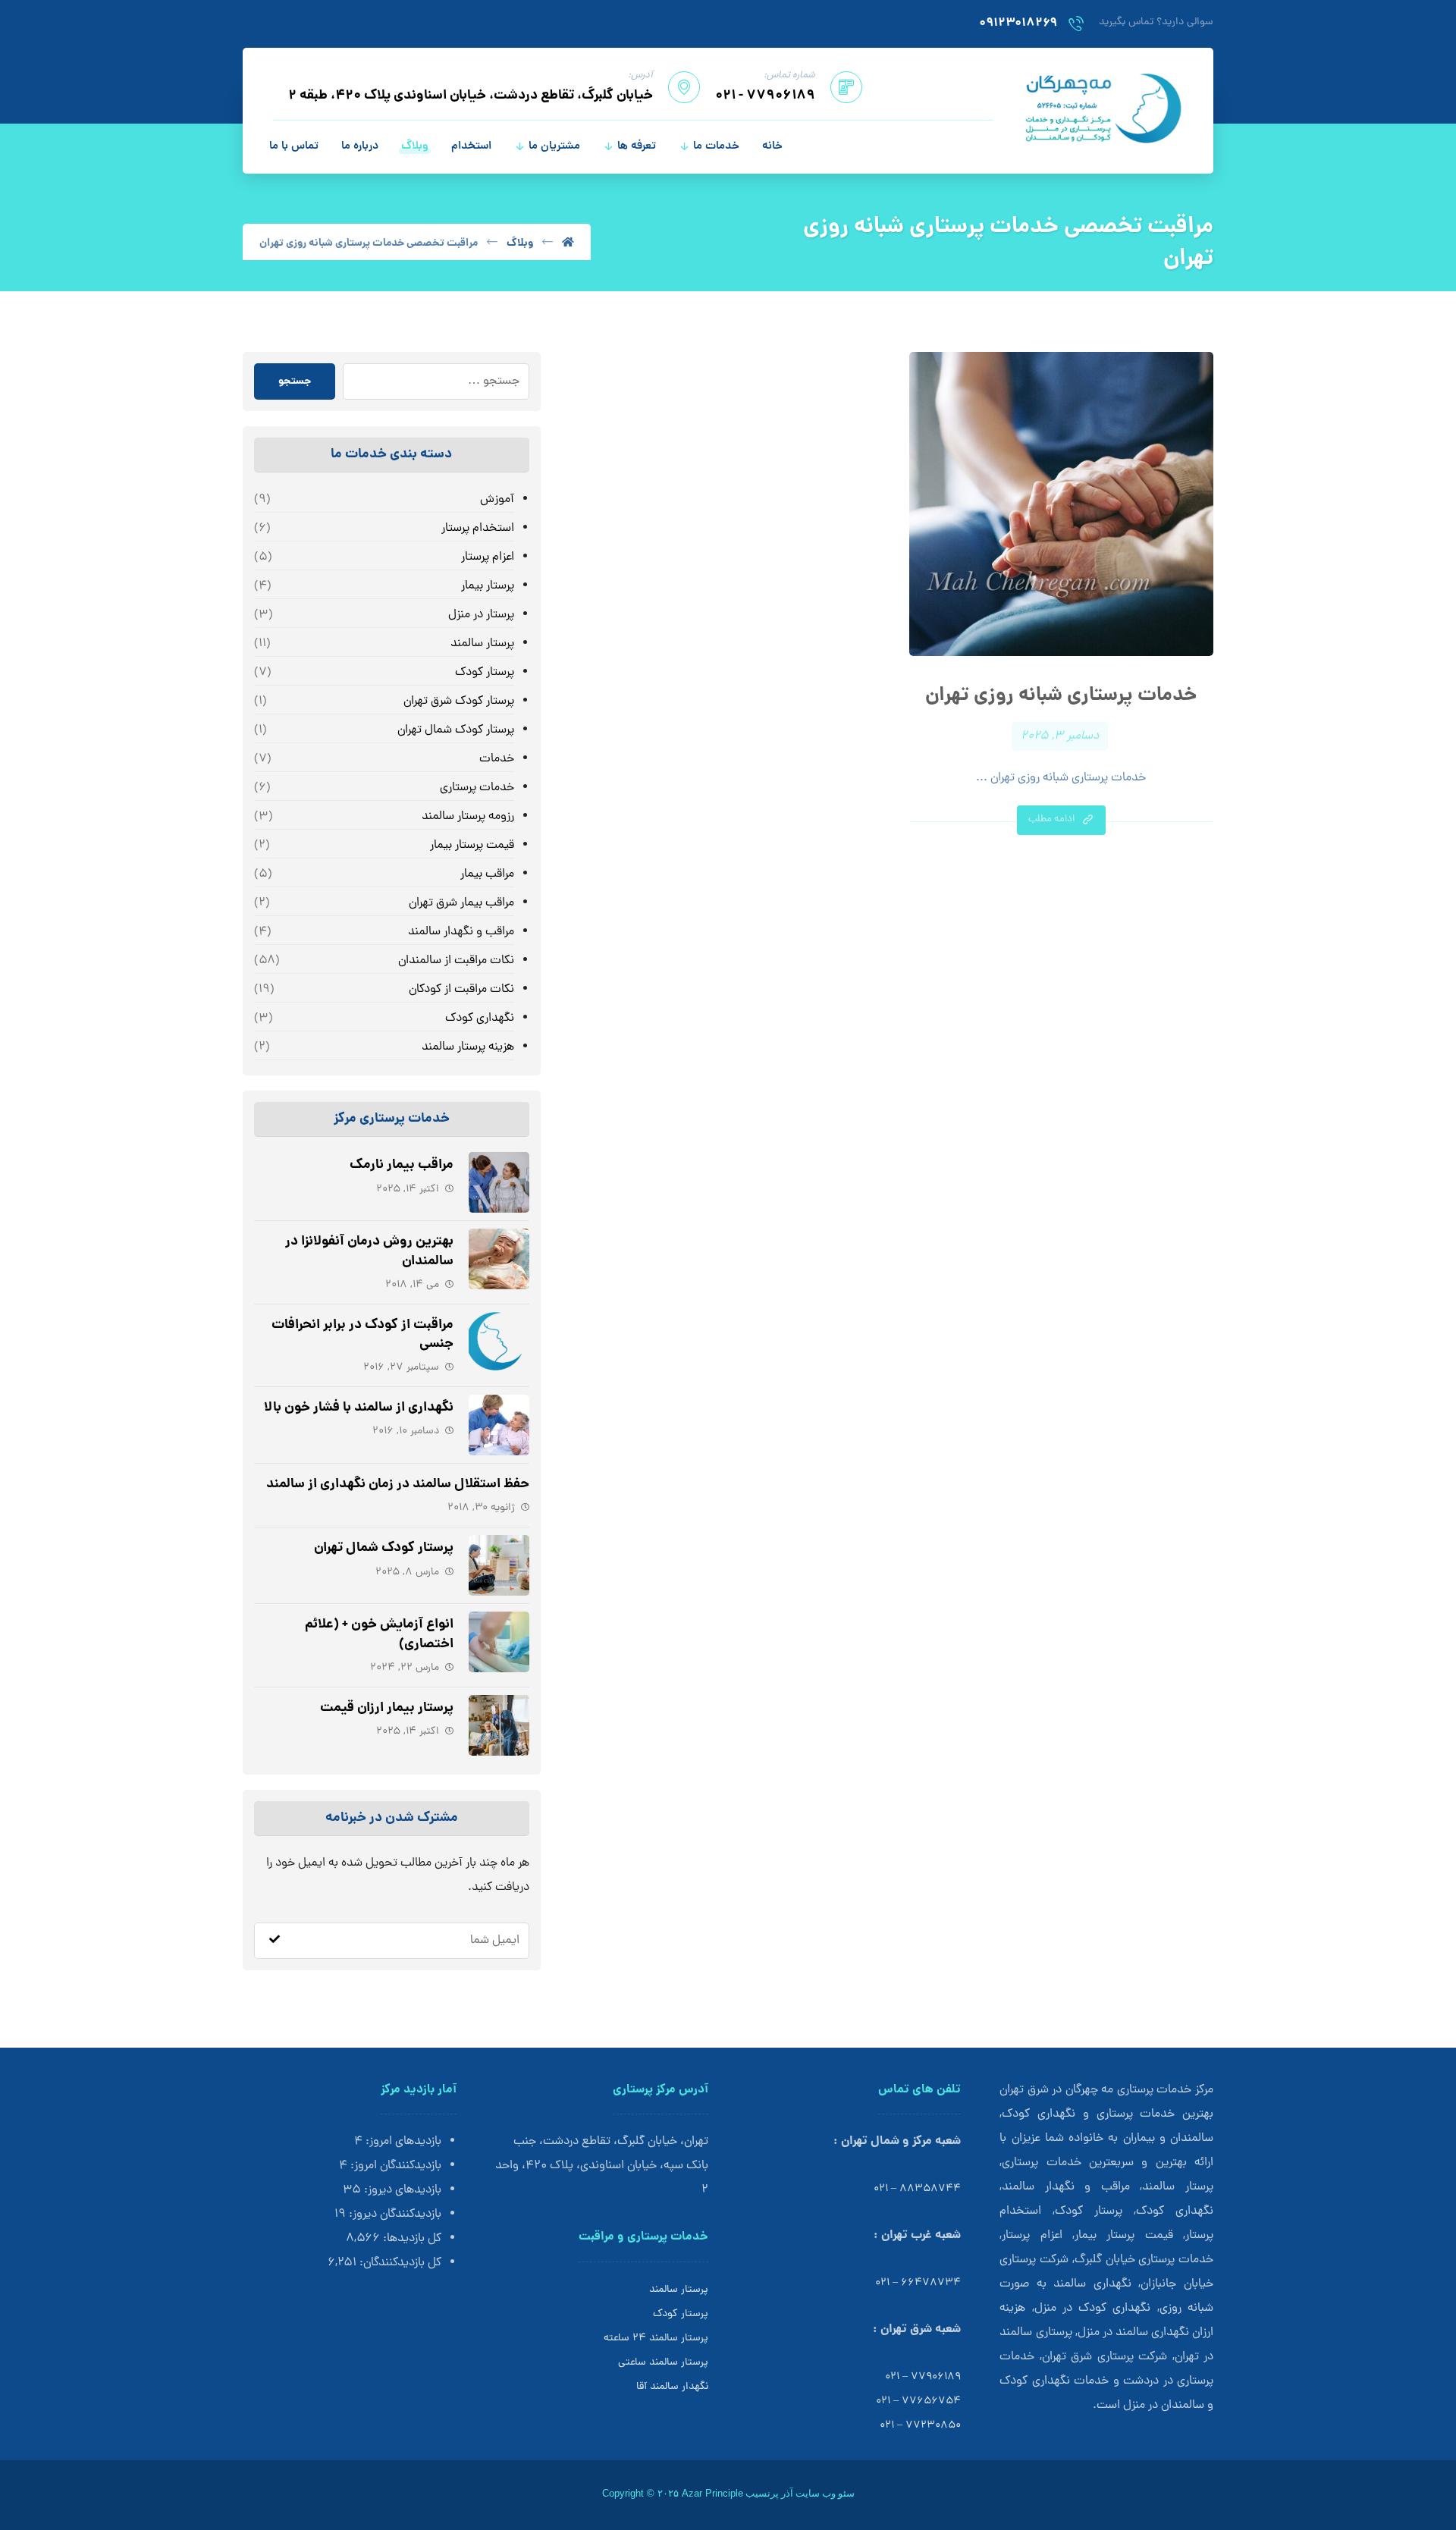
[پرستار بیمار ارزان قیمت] (499, 1725)
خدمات (496, 759)
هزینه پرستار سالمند (468, 1047)
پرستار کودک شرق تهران (458, 702)
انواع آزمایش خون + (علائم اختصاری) (379, 1634)
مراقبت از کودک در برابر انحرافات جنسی (362, 1335)
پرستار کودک (484, 673)
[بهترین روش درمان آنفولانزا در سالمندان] (499, 1259)
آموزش (497, 500)
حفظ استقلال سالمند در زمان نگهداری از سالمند (398, 1485)
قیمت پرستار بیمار (472, 846)
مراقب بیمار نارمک (402, 1165)
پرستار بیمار (487, 586)
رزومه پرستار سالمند (468, 817)
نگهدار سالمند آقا (672, 2387)
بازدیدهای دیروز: (401, 2190)
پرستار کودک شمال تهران (455, 730)
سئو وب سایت (825, 2493)
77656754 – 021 (918, 2401)
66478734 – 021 (918, 2283)
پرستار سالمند (482, 644)
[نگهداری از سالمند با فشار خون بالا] (499, 1425)
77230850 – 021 (920, 2426)
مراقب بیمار (487, 874)
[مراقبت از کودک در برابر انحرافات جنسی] (499, 1342)
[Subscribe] (275, 1941)
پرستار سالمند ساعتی (663, 2363)
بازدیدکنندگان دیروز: (394, 2215)
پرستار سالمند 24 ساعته (656, 2339)
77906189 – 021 (923, 2377)
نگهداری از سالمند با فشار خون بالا (359, 1408)
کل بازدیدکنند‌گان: (399, 2263)
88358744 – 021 (917, 2189)
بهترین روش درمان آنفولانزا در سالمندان (369, 1251)
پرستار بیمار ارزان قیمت (387, 1708)
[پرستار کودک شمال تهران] (499, 1565)
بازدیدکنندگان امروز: (394, 2166)
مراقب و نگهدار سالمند (461, 932)
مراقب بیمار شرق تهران (461, 903)
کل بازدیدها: (411, 2239)
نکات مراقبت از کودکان (461, 990)
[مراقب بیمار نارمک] (499, 1182)
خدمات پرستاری (477, 788)
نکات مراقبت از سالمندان (456, 961)
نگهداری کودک (479, 1019)
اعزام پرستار (487, 557)
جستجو (295, 381)
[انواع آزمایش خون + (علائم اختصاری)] (499, 1642)
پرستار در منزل (481, 615)
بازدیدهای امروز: (402, 2142)
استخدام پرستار (477, 529)
